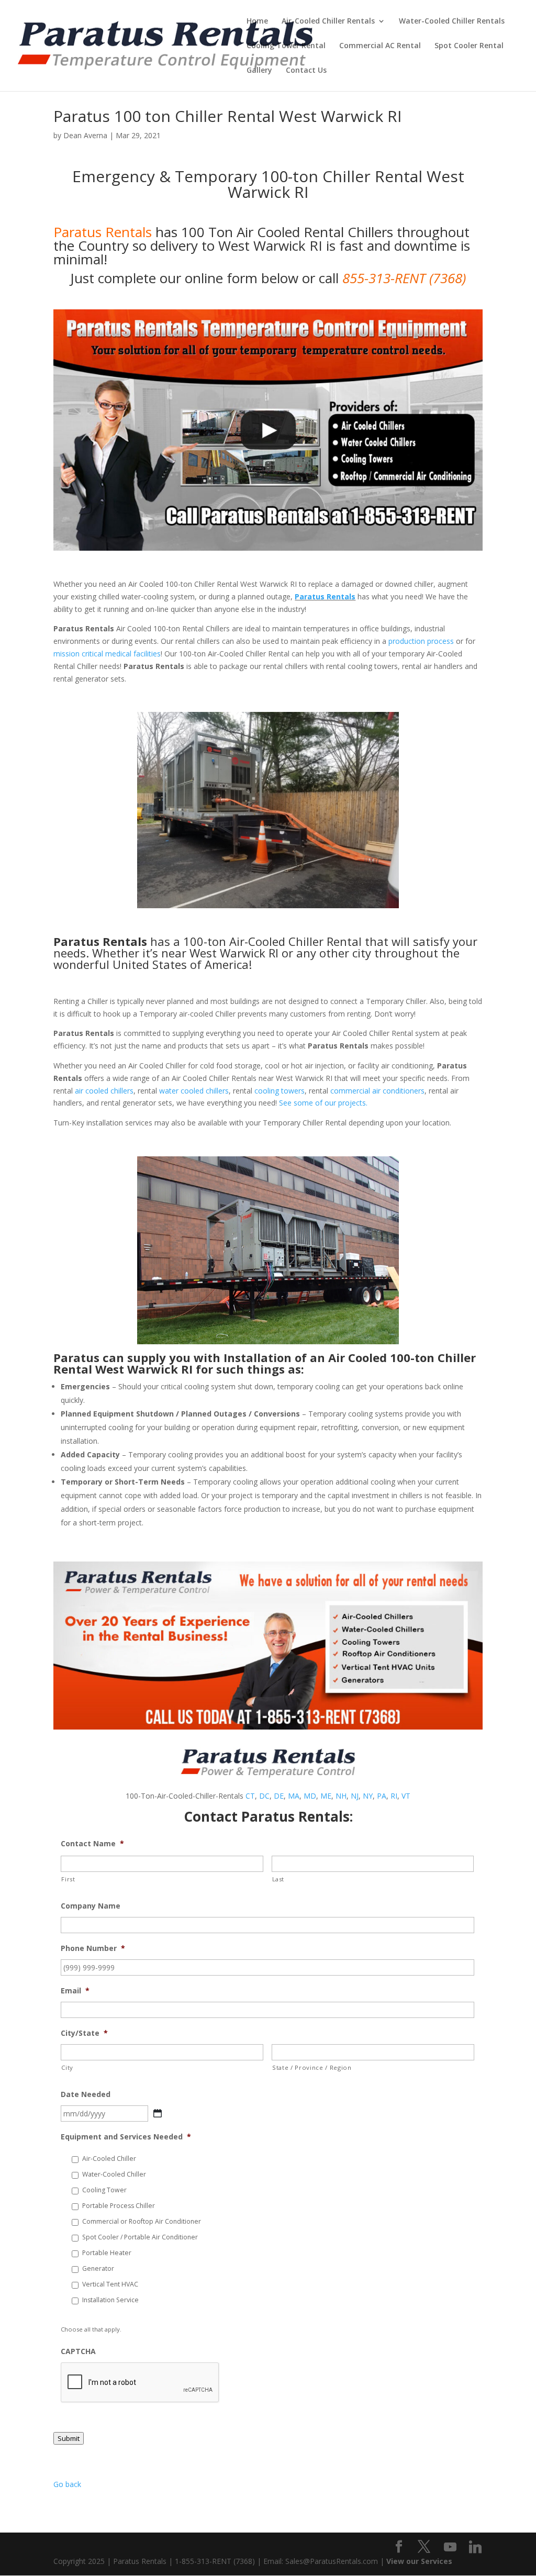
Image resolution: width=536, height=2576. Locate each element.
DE (279, 1796)
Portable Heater (107, 2253)
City (67, 2067)
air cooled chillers (104, 1091)
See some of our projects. (323, 1103)
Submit (69, 2438)
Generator (98, 2268)
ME (326, 1796)
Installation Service (110, 2300)
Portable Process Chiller (119, 2206)
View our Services (419, 2561)
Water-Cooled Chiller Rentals (452, 21)
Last (278, 1879)
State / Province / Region (312, 2067)
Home (257, 21)
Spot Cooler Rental (469, 46)
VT (406, 1796)
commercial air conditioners (377, 1091)
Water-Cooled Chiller (114, 2174)
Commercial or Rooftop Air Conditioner (142, 2221)
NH (341, 1796)
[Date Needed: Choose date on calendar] (158, 2113)
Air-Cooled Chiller (109, 2159)
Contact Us (306, 71)
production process (421, 641)
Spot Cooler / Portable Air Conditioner (140, 2237)
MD (310, 1796)
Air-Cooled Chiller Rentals (328, 21)
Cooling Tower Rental (286, 46)
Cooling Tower (104, 2190)
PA (382, 1796)
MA (294, 1796)
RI (394, 1796)
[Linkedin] (475, 2547)
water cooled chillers (194, 1091)
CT (250, 1796)
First (68, 1879)
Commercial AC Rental (380, 46)
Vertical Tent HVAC (110, 2284)
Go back (67, 2484)
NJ (355, 1796)
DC (264, 1796)
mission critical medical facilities (107, 654)
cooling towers (280, 1091)
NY (368, 1796)
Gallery (259, 71)
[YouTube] (450, 2547)
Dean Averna (85, 135)
